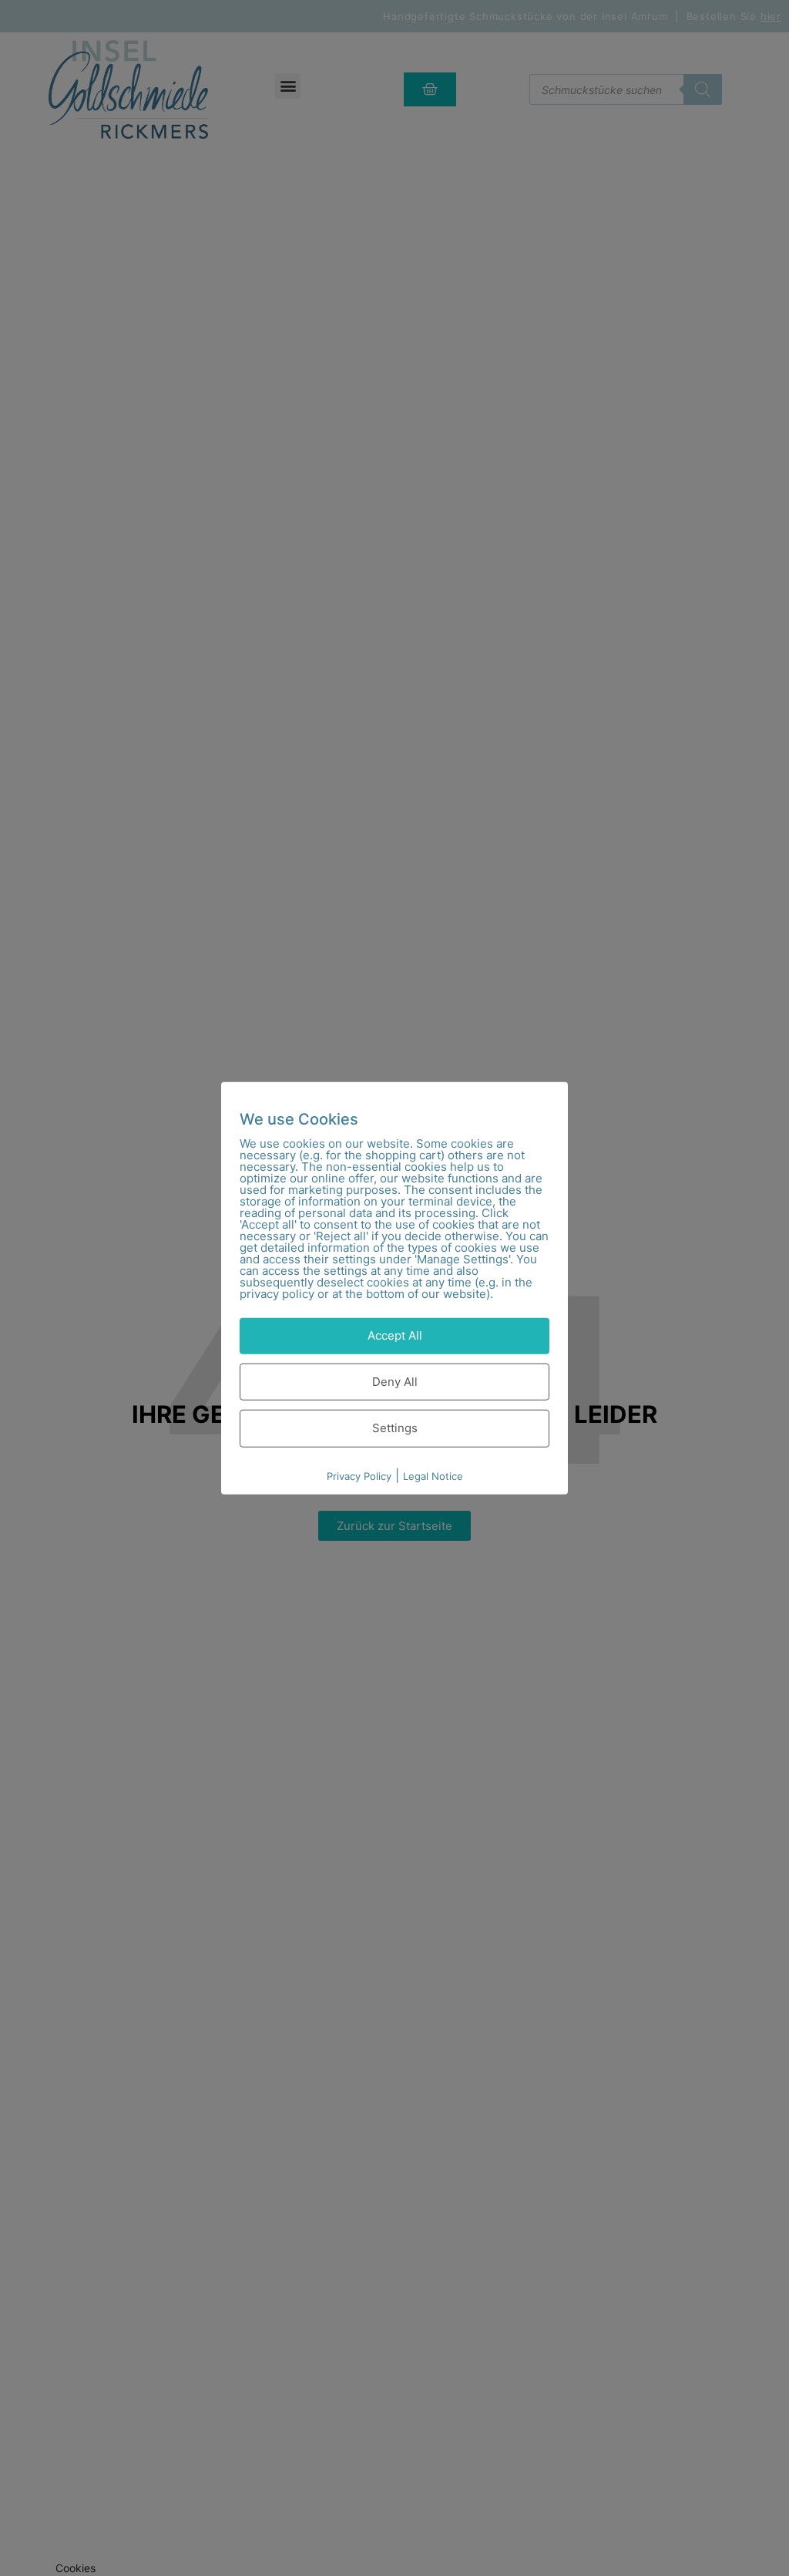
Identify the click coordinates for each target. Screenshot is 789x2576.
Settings (395, 1428)
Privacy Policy (359, 1475)
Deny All (395, 1381)
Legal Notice (433, 1475)
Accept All (395, 1335)
